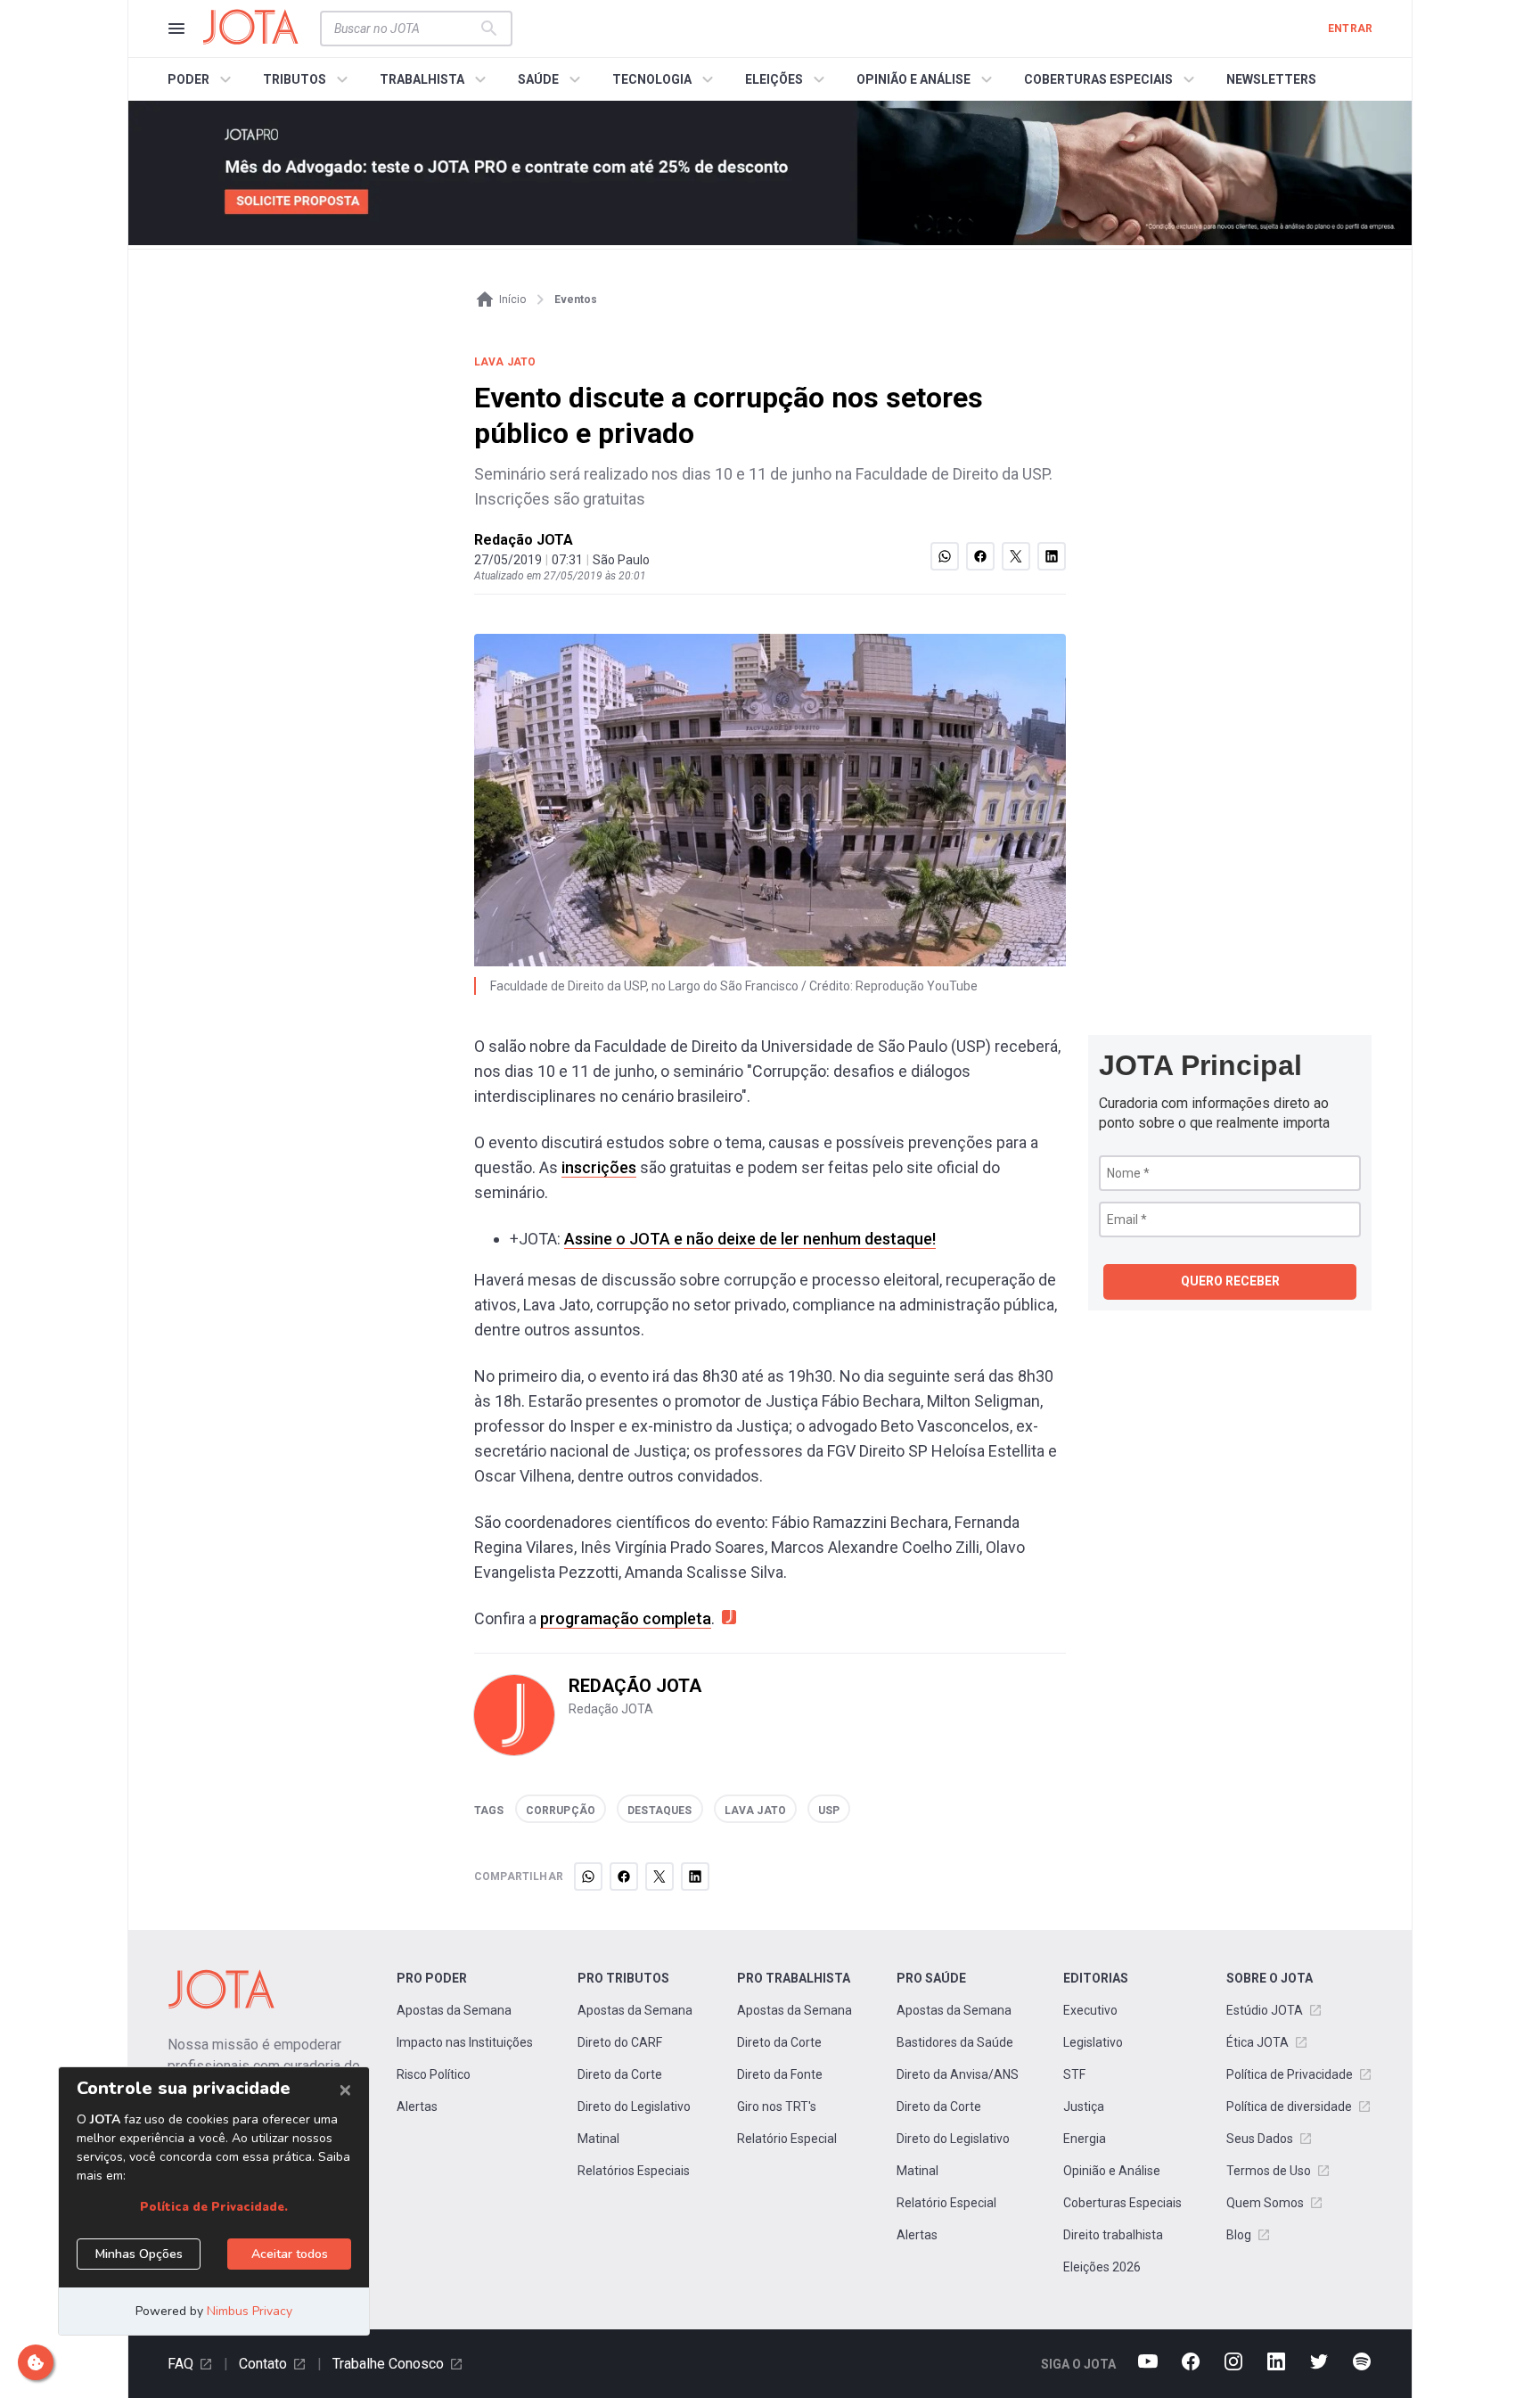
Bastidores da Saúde (955, 2042)
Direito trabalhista (1113, 2235)
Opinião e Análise (1112, 2171)
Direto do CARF (620, 2042)
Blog (1239, 2235)
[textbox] (405, 29)
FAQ (180, 2364)
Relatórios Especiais (634, 2171)
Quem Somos (1265, 2203)
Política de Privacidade (1290, 2074)
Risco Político (434, 2074)
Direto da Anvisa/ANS (958, 2074)
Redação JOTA (524, 540)
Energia (1085, 2139)
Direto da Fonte (780, 2074)
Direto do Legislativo (634, 2106)
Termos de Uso (1269, 2171)
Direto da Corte (620, 2074)
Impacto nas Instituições (465, 2042)
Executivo (1090, 2010)
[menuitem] (202, 79)
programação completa (626, 1618)
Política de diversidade (1289, 2106)
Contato (263, 2364)
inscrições (599, 1167)
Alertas (417, 2106)
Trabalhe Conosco (388, 2364)
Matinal (598, 2139)
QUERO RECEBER (1230, 1281)
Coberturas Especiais (1122, 2203)
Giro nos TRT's (777, 2106)
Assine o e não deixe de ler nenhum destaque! (750, 1239)
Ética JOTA (1257, 2042)
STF (1074, 2074)
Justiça (1084, 2106)
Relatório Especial (787, 2139)
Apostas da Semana (454, 2010)
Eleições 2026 (1102, 2267)
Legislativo (1093, 2042)
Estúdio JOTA (1265, 2010)
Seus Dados (1260, 2139)
